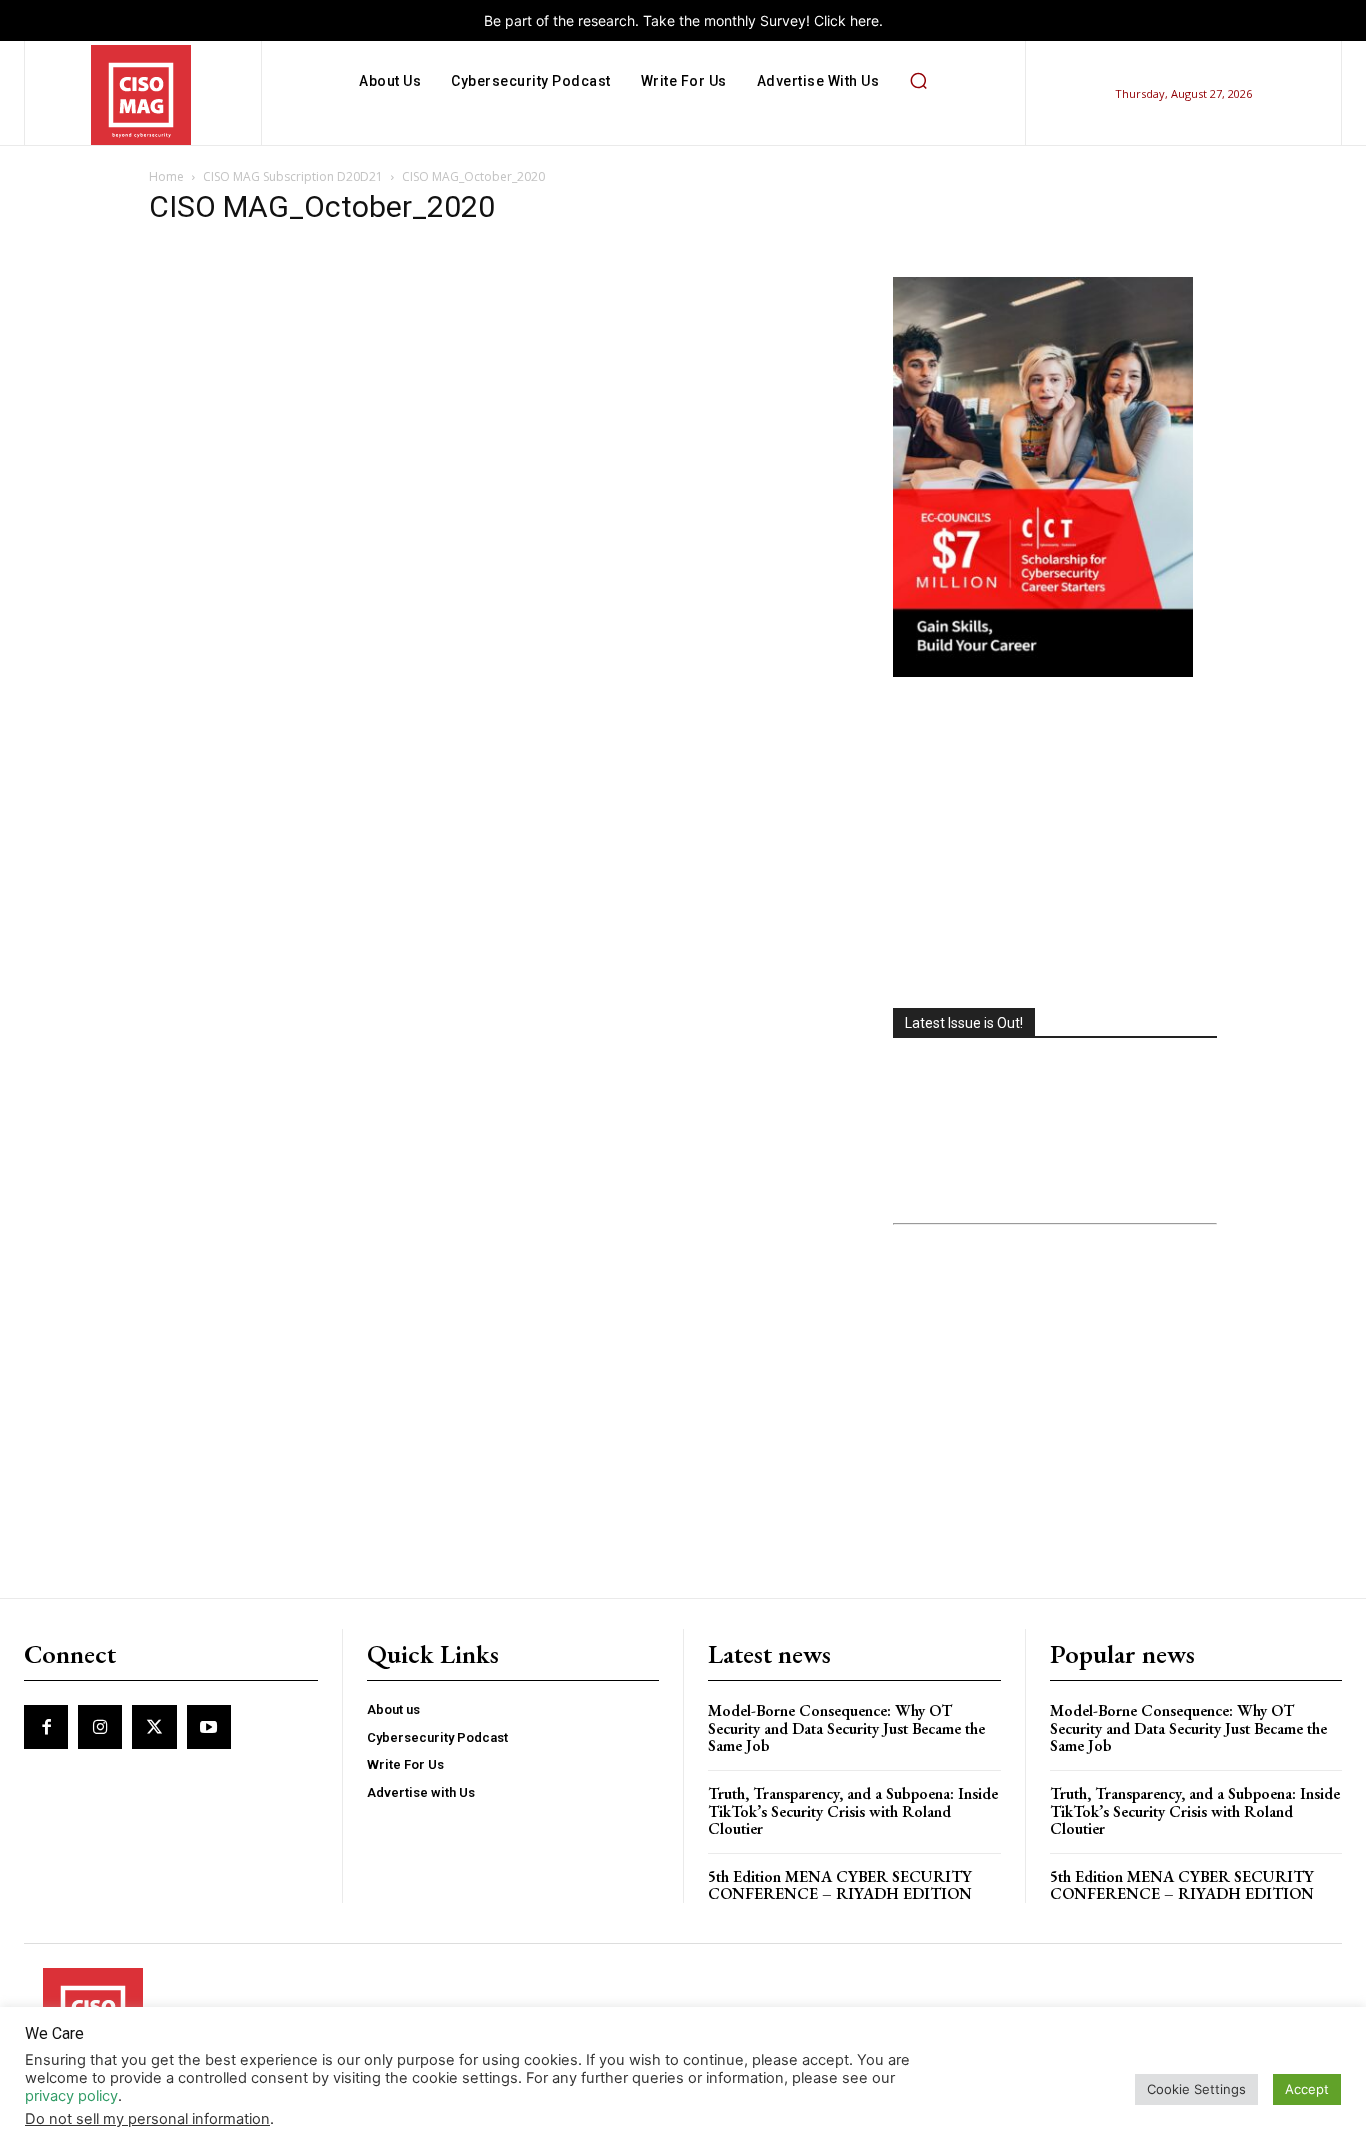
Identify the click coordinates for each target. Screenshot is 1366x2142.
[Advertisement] (1055, 845)
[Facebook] (46, 1727)
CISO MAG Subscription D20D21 (293, 176)
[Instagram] (100, 1727)
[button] (918, 81)
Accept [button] (1307, 2089)
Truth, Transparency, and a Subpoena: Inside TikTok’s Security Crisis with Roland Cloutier (853, 1811)
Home (166, 176)
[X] (154, 1727)
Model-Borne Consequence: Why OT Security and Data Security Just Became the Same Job (846, 1728)
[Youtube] (209, 1727)
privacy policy (71, 2096)
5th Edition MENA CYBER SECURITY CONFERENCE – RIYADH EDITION (840, 1885)
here (864, 20)
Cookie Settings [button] (1196, 2089)
